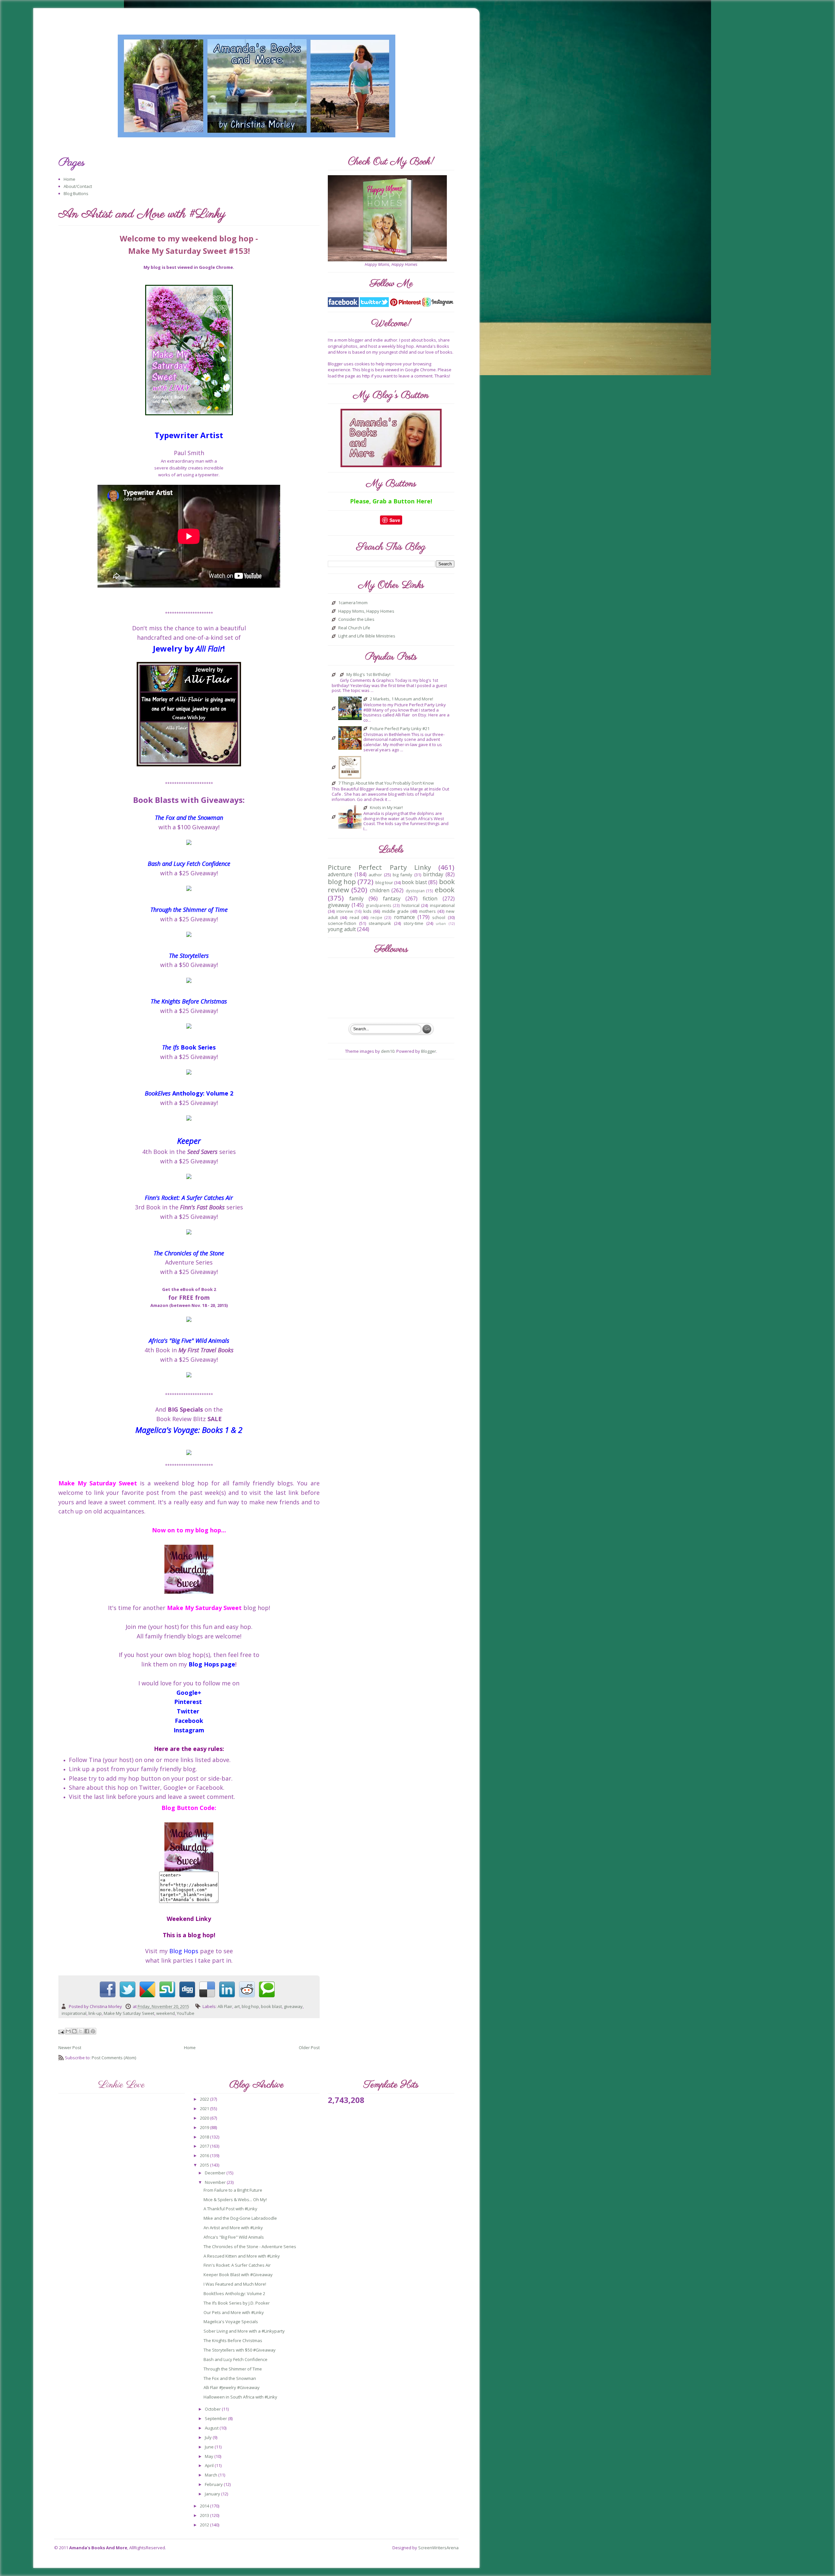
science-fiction (342, 923)
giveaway (293, 2006)
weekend (166, 2013)
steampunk (380, 923)
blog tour (384, 882)
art (237, 2006)
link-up (95, 2013)
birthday (433, 874)
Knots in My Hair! (386, 808)
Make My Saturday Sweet (129, 2013)
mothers (427, 911)
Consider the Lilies (356, 620)
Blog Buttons (76, 193)
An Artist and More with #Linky (233, 2228)
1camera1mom (353, 603)
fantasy (392, 898)
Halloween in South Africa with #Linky (240, 2397)
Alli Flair (225, 2006)
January (213, 2494)
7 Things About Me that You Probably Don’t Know (386, 783)
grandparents (379, 905)
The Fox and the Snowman (230, 2378)
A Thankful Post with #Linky (230, 2209)
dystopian (415, 891)
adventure (340, 874)
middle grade (395, 911)
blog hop (250, 2006)
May (210, 2456)
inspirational (74, 2013)
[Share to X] (81, 2031)
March (212, 2475)
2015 (205, 2165)
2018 (205, 2137)
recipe (376, 917)
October (213, 2409)
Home (69, 179)
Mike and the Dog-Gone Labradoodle (240, 2218)
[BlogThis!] (74, 2031)
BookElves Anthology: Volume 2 (234, 2293)
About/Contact (78, 186)
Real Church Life (354, 628)
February (214, 2484)
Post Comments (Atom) (114, 2058)
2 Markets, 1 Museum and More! (402, 699)
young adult (342, 929)
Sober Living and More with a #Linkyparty (244, 2331)
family (357, 898)
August (212, 2428)
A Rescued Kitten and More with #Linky (242, 2256)
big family (403, 875)
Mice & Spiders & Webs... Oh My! (235, 2200)
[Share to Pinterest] (93, 2031)
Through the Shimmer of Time (233, 2369)
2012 (205, 2525)
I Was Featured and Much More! (235, 2284)
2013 (205, 2515)
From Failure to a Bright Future (233, 2190)
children (380, 890)
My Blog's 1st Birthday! (368, 675)
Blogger (429, 1051)
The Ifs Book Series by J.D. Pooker (237, 2303)
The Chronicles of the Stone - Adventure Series (250, 2246)
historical (410, 905)
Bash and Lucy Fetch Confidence (235, 2359)
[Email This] (68, 2031)
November (216, 2182)
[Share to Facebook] (87, 2031)
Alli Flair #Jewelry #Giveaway (232, 2387)
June (210, 2447)
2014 (205, 2506)
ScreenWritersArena (438, 2548)
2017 (205, 2146)
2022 (205, 2099)
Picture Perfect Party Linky (379, 867)
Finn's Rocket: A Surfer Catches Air (237, 2265)
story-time (413, 923)
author (375, 875)
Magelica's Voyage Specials (231, 2322)
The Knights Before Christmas (233, 2340)
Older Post (309, 2047)
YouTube (186, 2013)
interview (345, 911)
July (209, 2437)
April (210, 2465)
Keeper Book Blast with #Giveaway (238, 2275)
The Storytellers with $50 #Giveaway (240, 2350)
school (439, 917)
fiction (430, 898)
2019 (205, 2127)
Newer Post (70, 2047)
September (216, 2418)
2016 (205, 2155)
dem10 (388, 1051)
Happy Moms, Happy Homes (366, 611)
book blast (271, 2006)
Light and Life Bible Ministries (367, 636)
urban (441, 924)
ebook (445, 890)
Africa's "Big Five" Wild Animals (234, 2237)
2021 (205, 2108)
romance (404, 917)
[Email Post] (62, 2032)
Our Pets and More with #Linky (234, 2312)
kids (367, 911)
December (216, 2173)
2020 (205, 2118)
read (354, 917)
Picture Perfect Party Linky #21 (400, 729)
